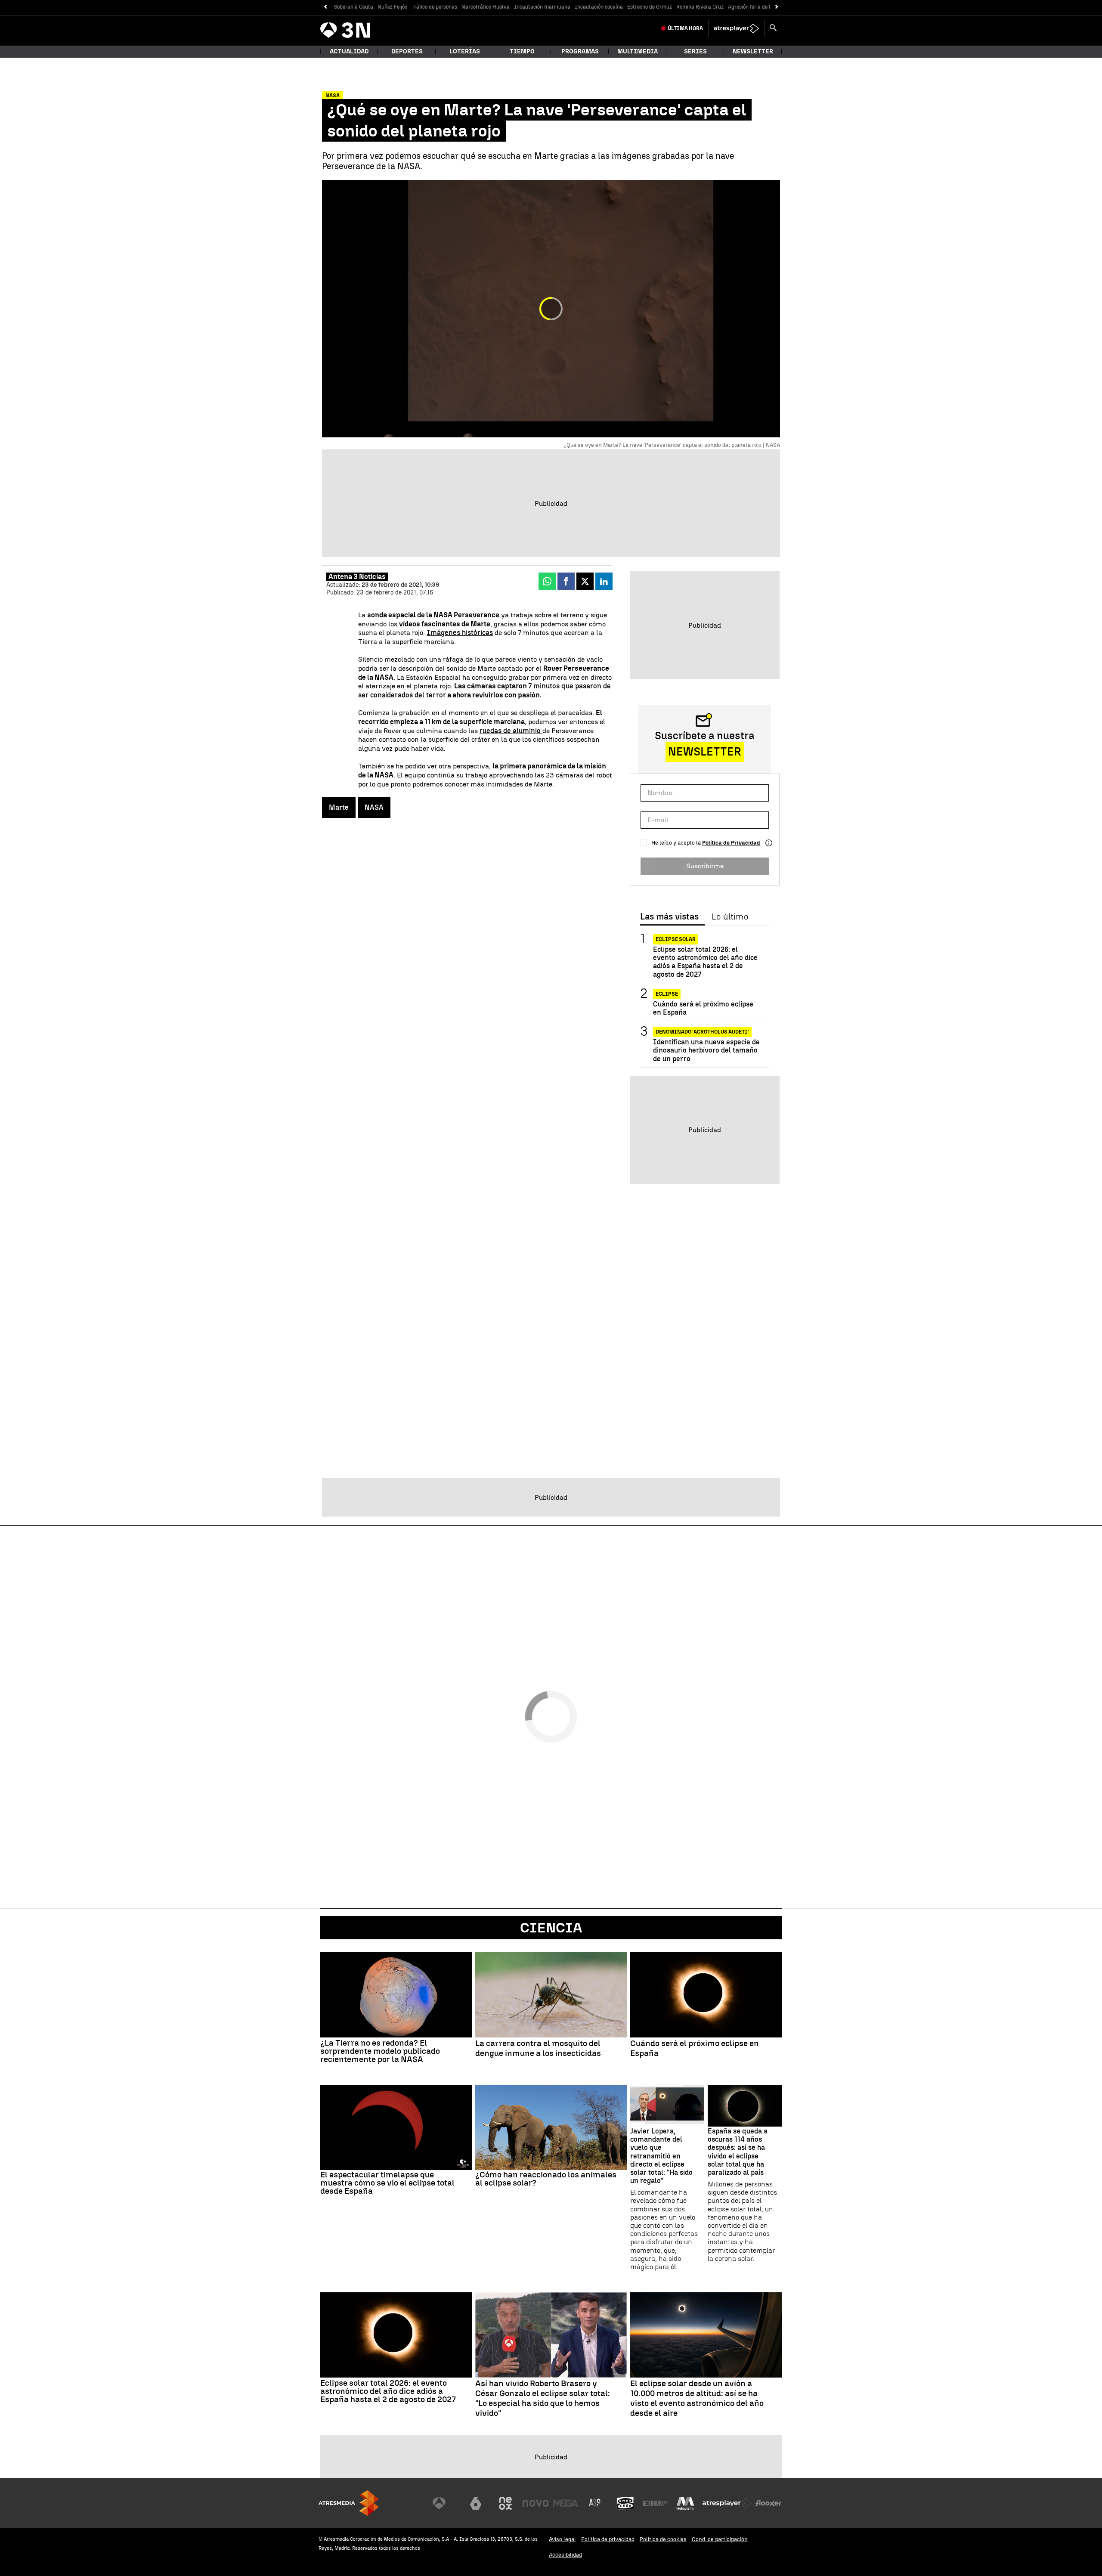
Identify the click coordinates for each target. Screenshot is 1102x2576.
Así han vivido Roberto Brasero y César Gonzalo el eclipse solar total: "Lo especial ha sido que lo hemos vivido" (543, 2398)
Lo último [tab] (730, 917)
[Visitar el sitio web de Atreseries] (595, 2503)
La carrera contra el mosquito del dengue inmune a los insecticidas (538, 2048)
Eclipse (667, 994)
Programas (580, 51)
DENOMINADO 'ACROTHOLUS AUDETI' (702, 1032)
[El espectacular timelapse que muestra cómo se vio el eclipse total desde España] (396, 2127)
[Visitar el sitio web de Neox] (505, 2503)
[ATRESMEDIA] (349, 2503)
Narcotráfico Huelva (486, 7)
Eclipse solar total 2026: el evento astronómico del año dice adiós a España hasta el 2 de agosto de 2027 (705, 962)
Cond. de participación (720, 2539)
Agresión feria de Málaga (758, 7)
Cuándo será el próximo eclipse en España (703, 1008)
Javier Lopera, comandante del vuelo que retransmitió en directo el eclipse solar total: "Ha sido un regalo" (661, 2156)
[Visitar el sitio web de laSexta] (476, 2503)
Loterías (465, 51)
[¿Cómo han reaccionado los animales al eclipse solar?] (551, 2127)
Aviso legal (562, 2539)
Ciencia (551, 1928)
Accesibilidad (565, 2555)
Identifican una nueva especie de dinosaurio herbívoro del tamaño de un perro (706, 1050)
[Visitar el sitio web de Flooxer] (768, 2503)
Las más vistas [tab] (669, 917)
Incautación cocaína (599, 7)
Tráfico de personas (434, 7)
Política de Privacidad (731, 843)
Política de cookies (663, 2539)
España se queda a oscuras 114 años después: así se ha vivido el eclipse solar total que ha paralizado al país (738, 2152)
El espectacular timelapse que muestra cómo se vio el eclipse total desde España (387, 2183)
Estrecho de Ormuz (650, 7)
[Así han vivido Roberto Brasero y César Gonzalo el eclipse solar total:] (551, 2335)
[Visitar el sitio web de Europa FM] (655, 2503)
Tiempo (522, 51)
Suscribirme (705, 866)
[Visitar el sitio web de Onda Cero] (625, 2503)
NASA (374, 807)
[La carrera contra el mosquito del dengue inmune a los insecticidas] (551, 1995)
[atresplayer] (736, 28)
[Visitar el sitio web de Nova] (536, 2503)
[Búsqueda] (773, 28)
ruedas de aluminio (511, 731)
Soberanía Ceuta (354, 7)
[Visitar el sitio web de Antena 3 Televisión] (446, 2503)
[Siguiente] (777, 7)
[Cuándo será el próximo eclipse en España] (706, 1995)
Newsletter (753, 51)
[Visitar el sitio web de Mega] (566, 2503)
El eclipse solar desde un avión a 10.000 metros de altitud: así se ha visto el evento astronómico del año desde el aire (697, 2398)
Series (695, 51)
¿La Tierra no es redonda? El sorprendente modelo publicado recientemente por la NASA (380, 2051)
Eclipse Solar (676, 939)
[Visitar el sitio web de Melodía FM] (685, 2503)
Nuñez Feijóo (392, 7)
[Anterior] (325, 7)
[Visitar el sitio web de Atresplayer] (727, 2503)
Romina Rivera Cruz (700, 7)
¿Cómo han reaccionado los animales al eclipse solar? (546, 2179)
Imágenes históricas (460, 633)
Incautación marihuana (542, 7)
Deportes (407, 51)
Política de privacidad (608, 2539)
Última (685, 28)
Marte (339, 807)
